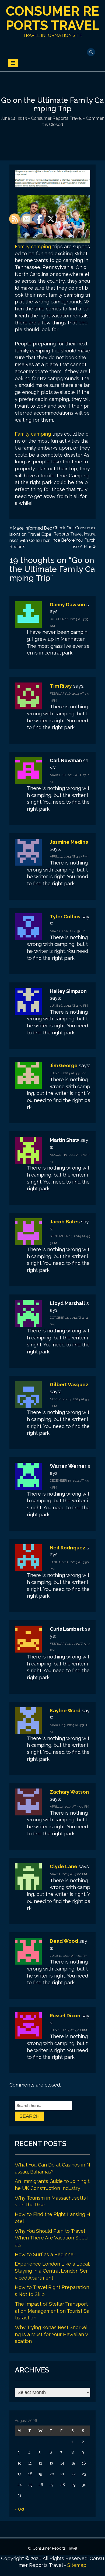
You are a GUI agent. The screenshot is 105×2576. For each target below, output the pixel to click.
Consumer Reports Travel (53, 18)
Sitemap (77, 2565)
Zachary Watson (69, 1792)
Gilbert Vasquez (69, 1385)
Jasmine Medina (69, 842)
